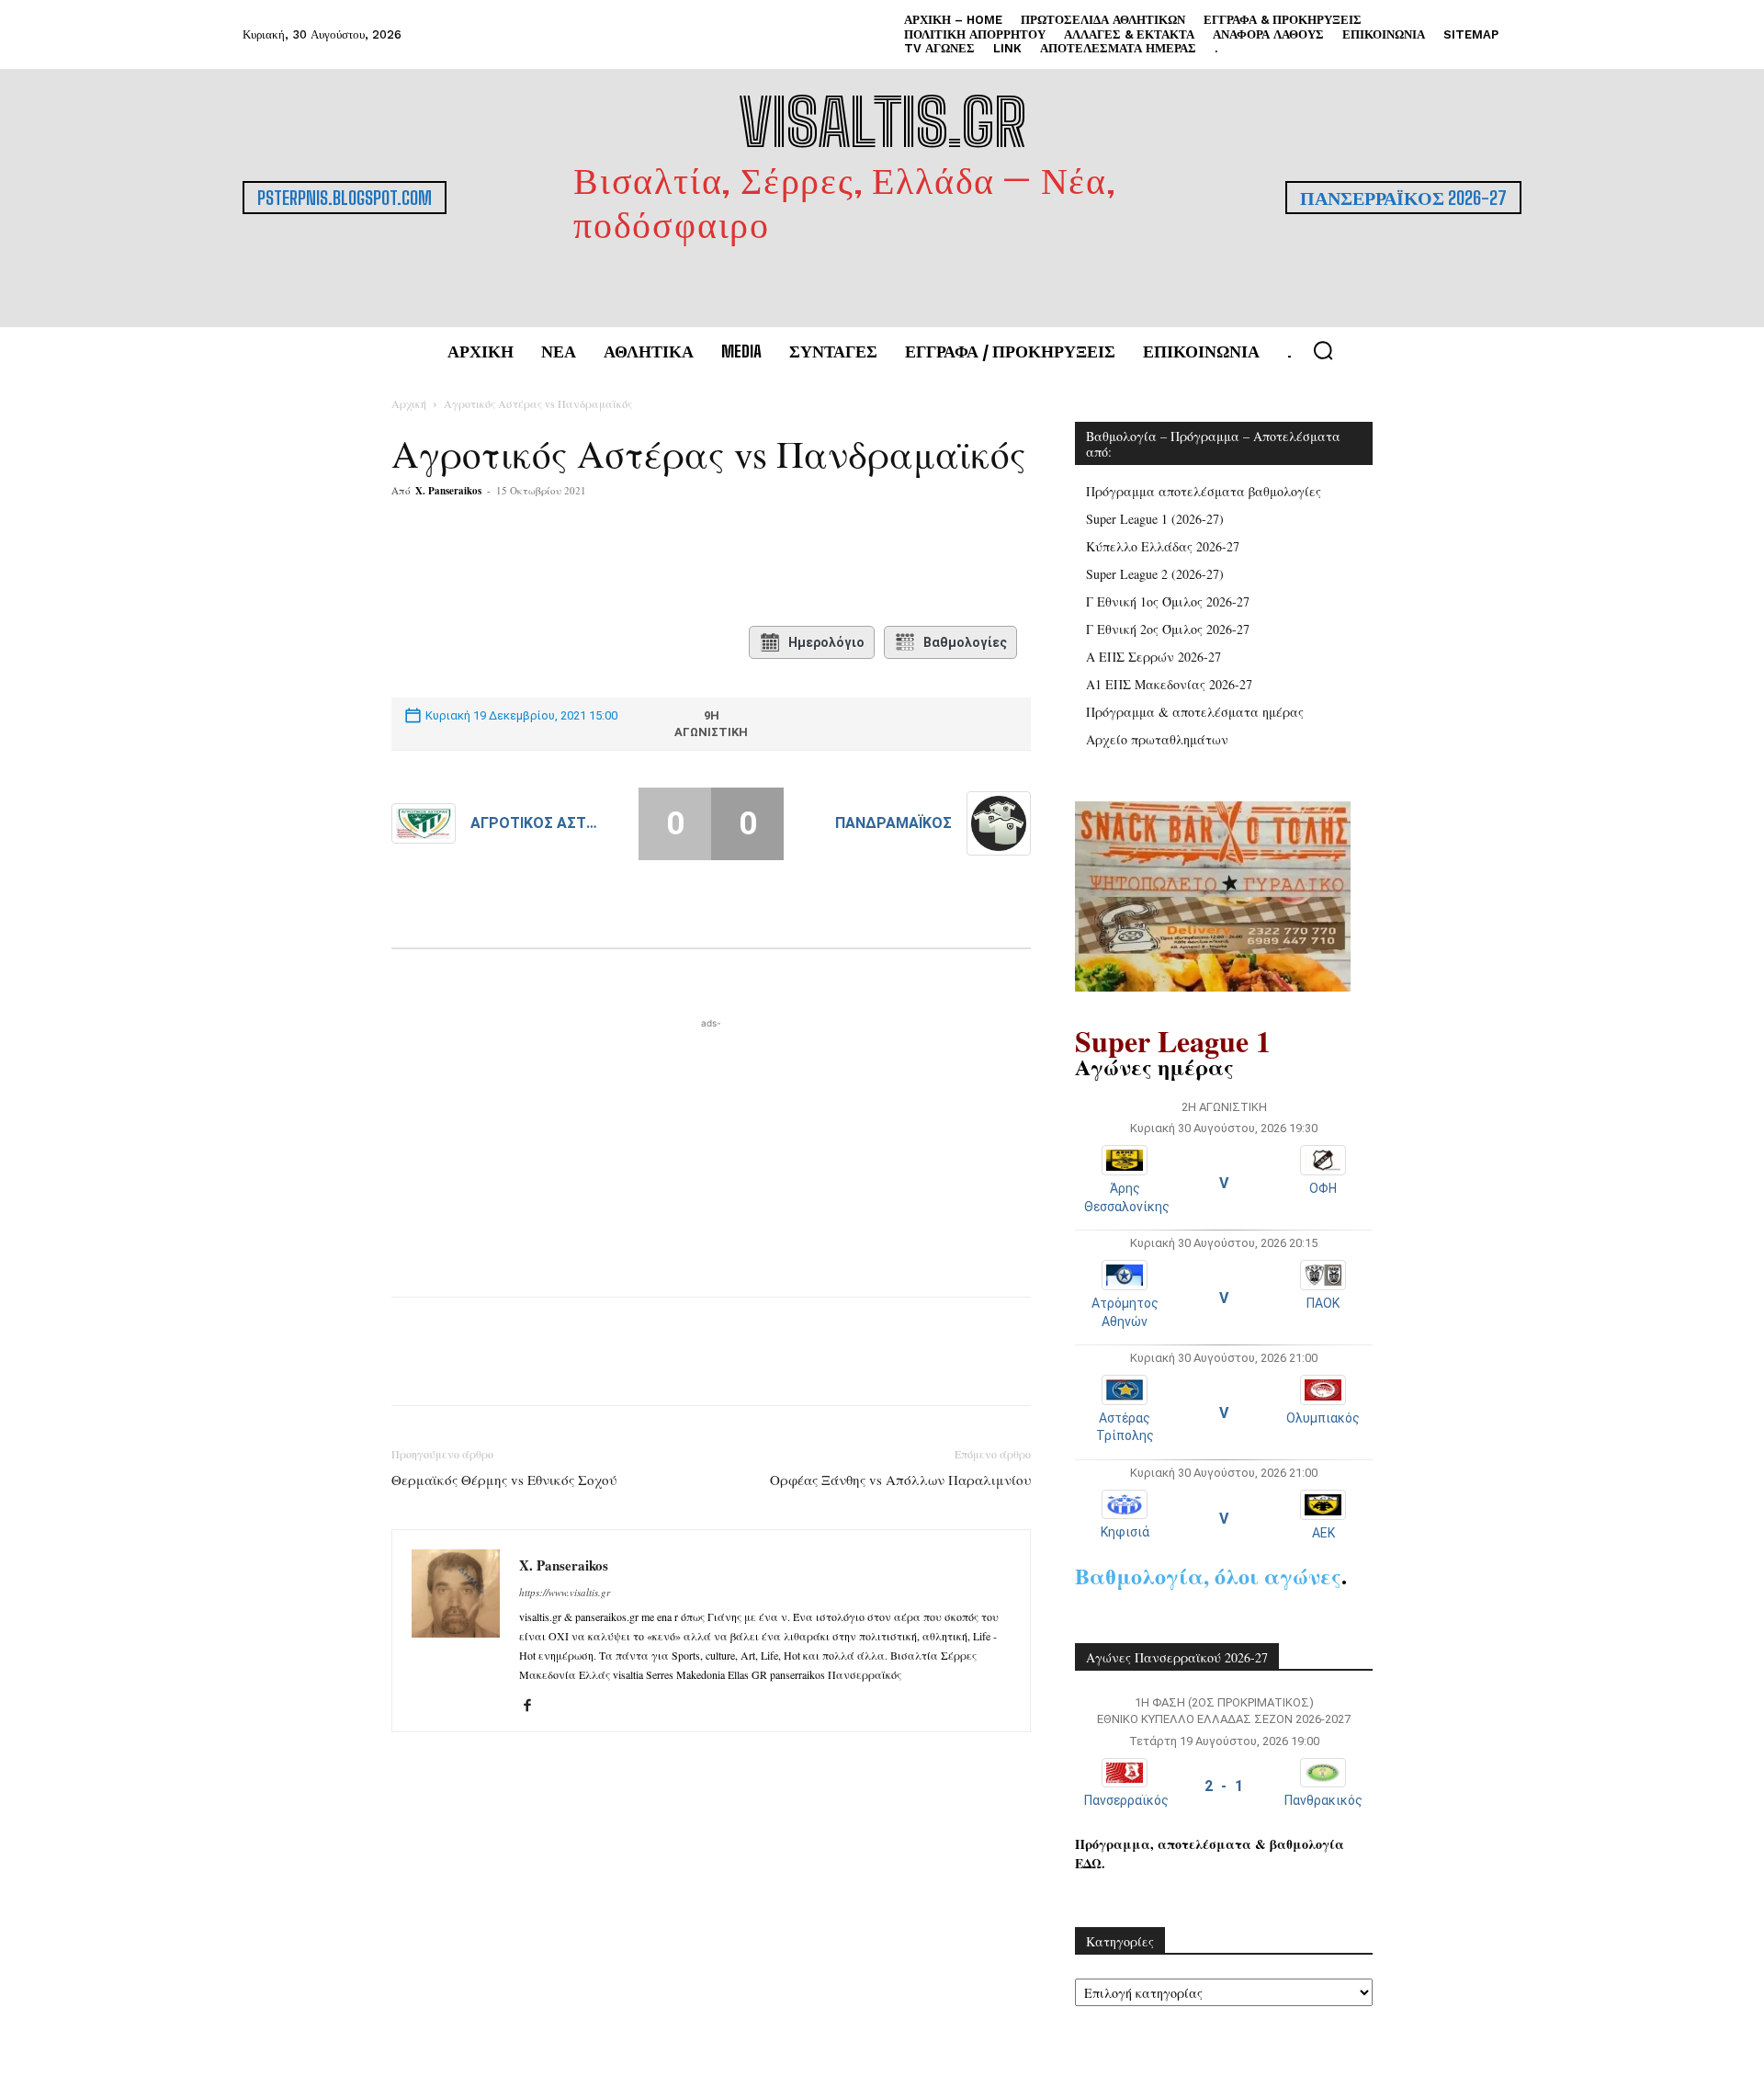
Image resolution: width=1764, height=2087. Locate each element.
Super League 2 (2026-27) (1155, 574)
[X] (572, 564)
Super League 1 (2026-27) (1155, 519)
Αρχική (409, 403)
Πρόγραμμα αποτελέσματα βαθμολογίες (1204, 491)
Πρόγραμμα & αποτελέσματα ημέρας (1195, 712)
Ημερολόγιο (826, 642)
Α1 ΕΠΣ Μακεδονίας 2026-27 (1169, 684)
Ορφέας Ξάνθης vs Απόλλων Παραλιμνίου (900, 1480)
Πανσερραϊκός (1126, 1800)
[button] (1323, 350)
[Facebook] (530, 564)
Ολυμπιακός (1323, 1418)
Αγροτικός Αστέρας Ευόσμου (535, 823)
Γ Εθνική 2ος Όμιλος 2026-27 (1168, 629)
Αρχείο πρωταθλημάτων (1157, 739)
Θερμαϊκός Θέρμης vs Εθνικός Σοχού (504, 1480)
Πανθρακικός (1323, 1800)
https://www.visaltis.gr (565, 1592)
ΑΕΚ (1323, 1533)
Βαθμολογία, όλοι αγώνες (1208, 1576)
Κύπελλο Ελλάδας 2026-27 (1163, 546)
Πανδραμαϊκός (893, 823)
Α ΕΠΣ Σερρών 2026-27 (1153, 657)
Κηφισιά (1125, 1532)
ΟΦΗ (1323, 1188)
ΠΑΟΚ (1323, 1303)
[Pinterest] (615, 564)
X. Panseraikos (448, 491)
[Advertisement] (711, 1148)
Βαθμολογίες (965, 642)
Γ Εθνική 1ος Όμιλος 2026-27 (1168, 601)
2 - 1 (1224, 1786)
